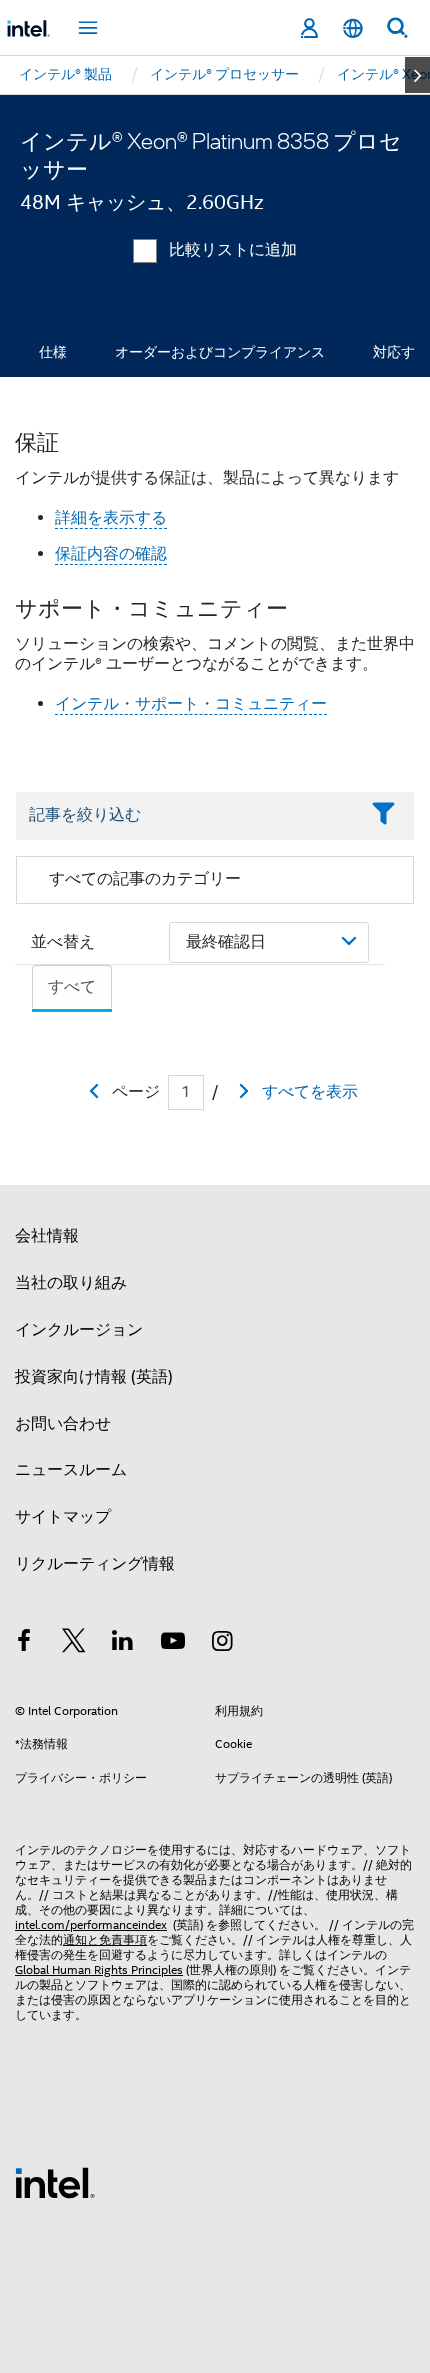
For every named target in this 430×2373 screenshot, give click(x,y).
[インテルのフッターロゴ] (55, 2182)
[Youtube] (173, 1644)
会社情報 (47, 1236)
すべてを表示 (310, 1092)
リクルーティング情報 (95, 1564)
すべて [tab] (72, 987)
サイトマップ (63, 1517)
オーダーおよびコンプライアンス (220, 352)
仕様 (53, 352)
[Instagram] (222, 1644)
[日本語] (353, 28)
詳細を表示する (111, 518)
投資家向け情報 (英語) (94, 1377)
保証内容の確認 (111, 554)
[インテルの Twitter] (74, 1644)
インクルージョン (79, 1330)
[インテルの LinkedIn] (123, 1644)
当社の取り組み (71, 1283)
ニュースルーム (71, 1470)
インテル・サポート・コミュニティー (191, 704)
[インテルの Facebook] (24, 1644)
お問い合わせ (63, 1424)
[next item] (417, 75)
